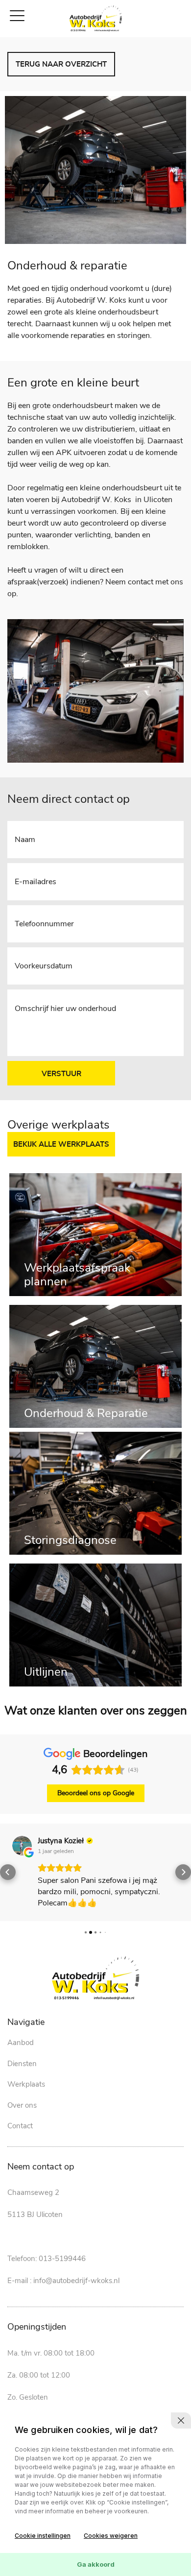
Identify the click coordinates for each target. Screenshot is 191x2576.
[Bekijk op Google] (22, 1846)
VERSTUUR (61, 1074)
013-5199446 (62, 2259)
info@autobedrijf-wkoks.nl (76, 2281)
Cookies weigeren (111, 2536)
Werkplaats (26, 2084)
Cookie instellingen (43, 2536)
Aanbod (21, 2043)
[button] (8, 1872)
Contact (20, 2126)
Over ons (22, 2105)
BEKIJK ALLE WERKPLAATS (61, 1144)
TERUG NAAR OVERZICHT (61, 64)
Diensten (22, 2064)
